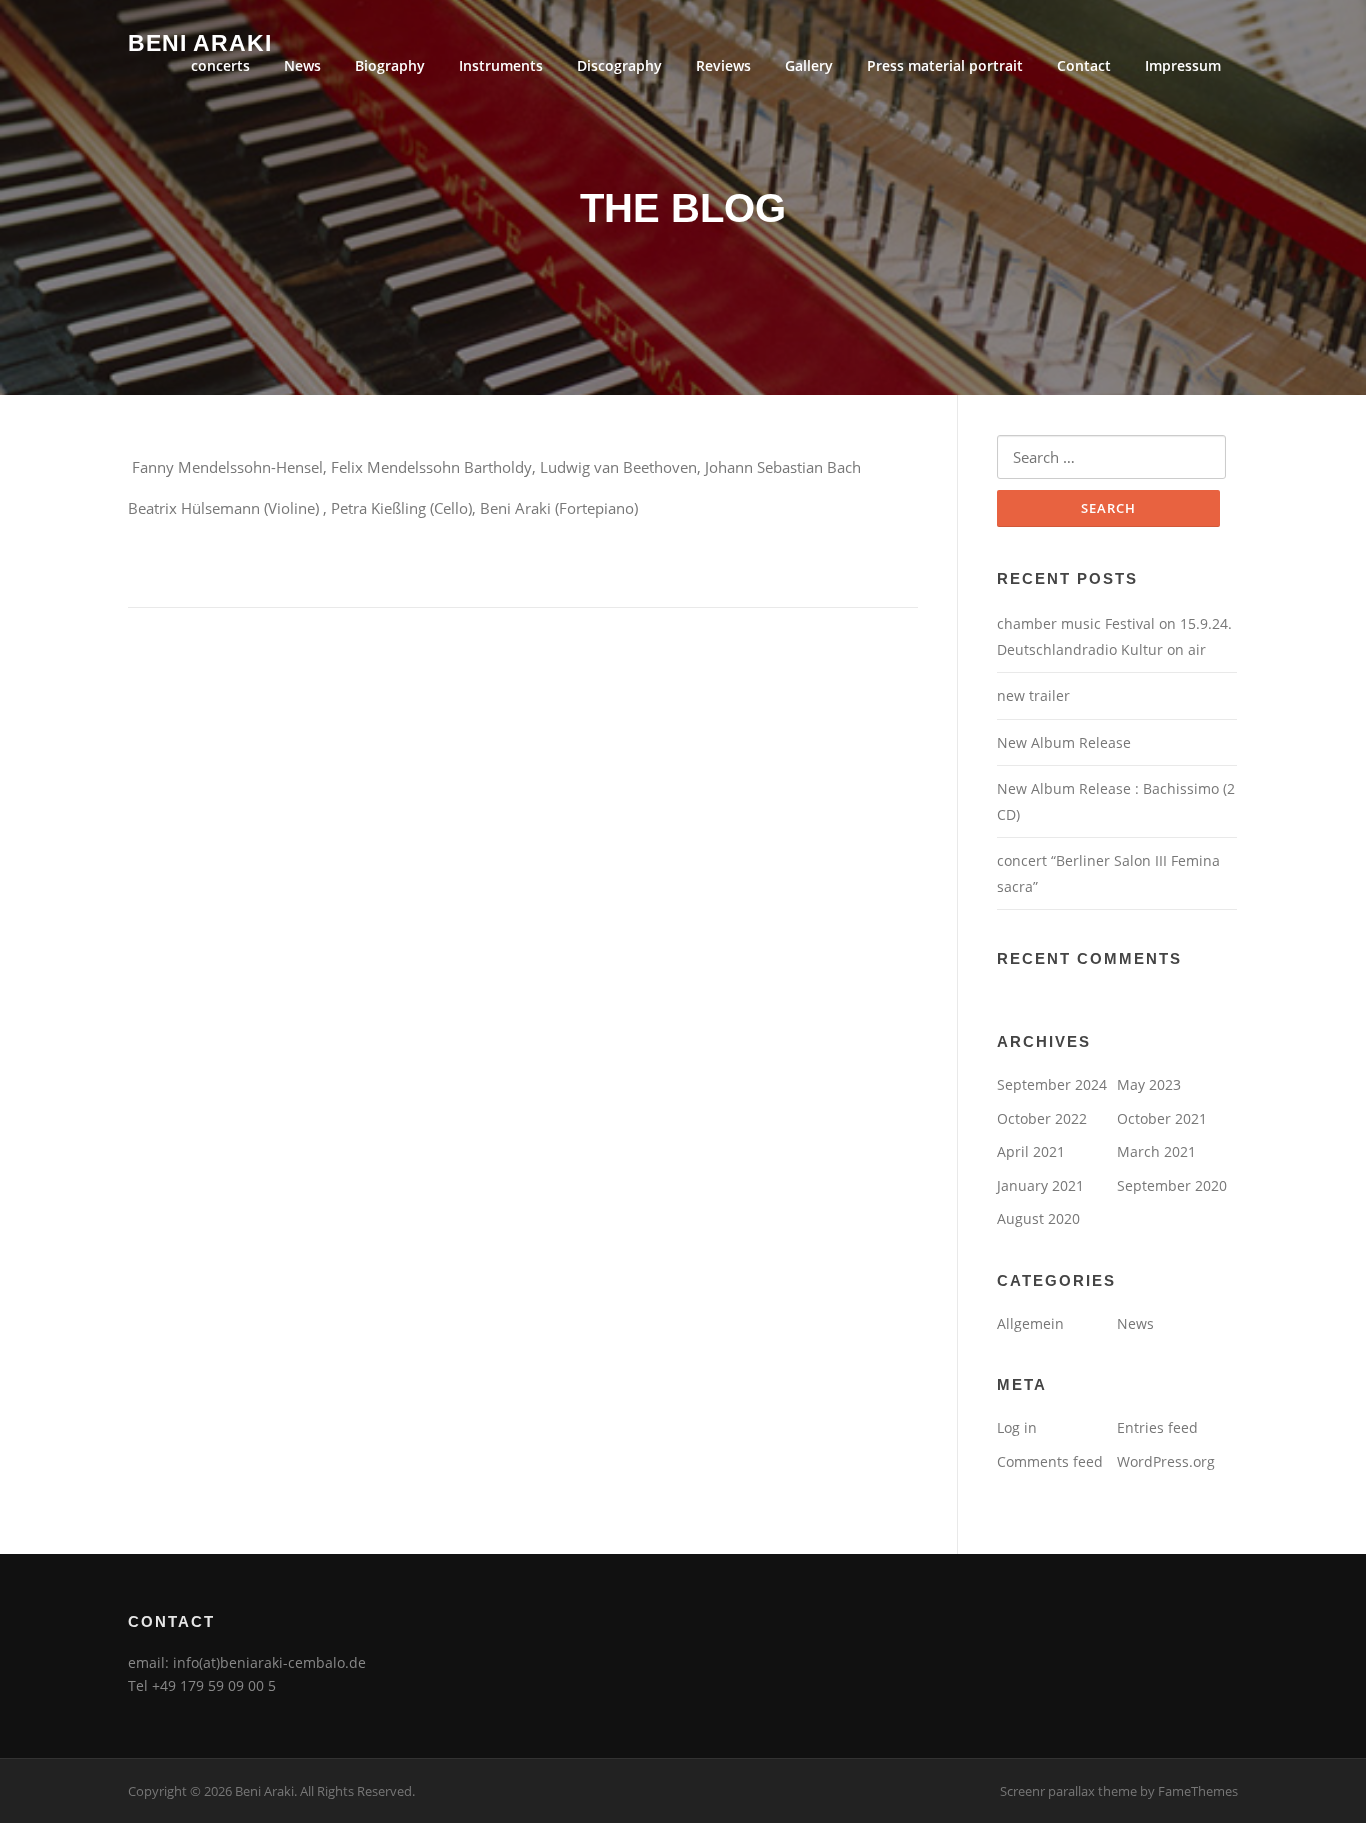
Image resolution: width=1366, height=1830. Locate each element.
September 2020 (1172, 1185)
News (302, 65)
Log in (1017, 1427)
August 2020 (1038, 1218)
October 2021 (1162, 1118)
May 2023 (1149, 1084)
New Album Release (1064, 742)
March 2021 (1156, 1151)
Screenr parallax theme (1068, 1791)
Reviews (723, 65)
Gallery (809, 65)
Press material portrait (945, 65)
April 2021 (1031, 1151)
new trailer (1033, 695)
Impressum (1183, 65)
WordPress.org (1166, 1461)
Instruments (501, 65)
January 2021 (1040, 1185)
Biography (390, 65)
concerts (220, 65)
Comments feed (1050, 1461)
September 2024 (1052, 1084)
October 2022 (1042, 1118)
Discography (619, 65)
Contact (1084, 65)
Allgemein (1030, 1323)
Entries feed (1157, 1427)
